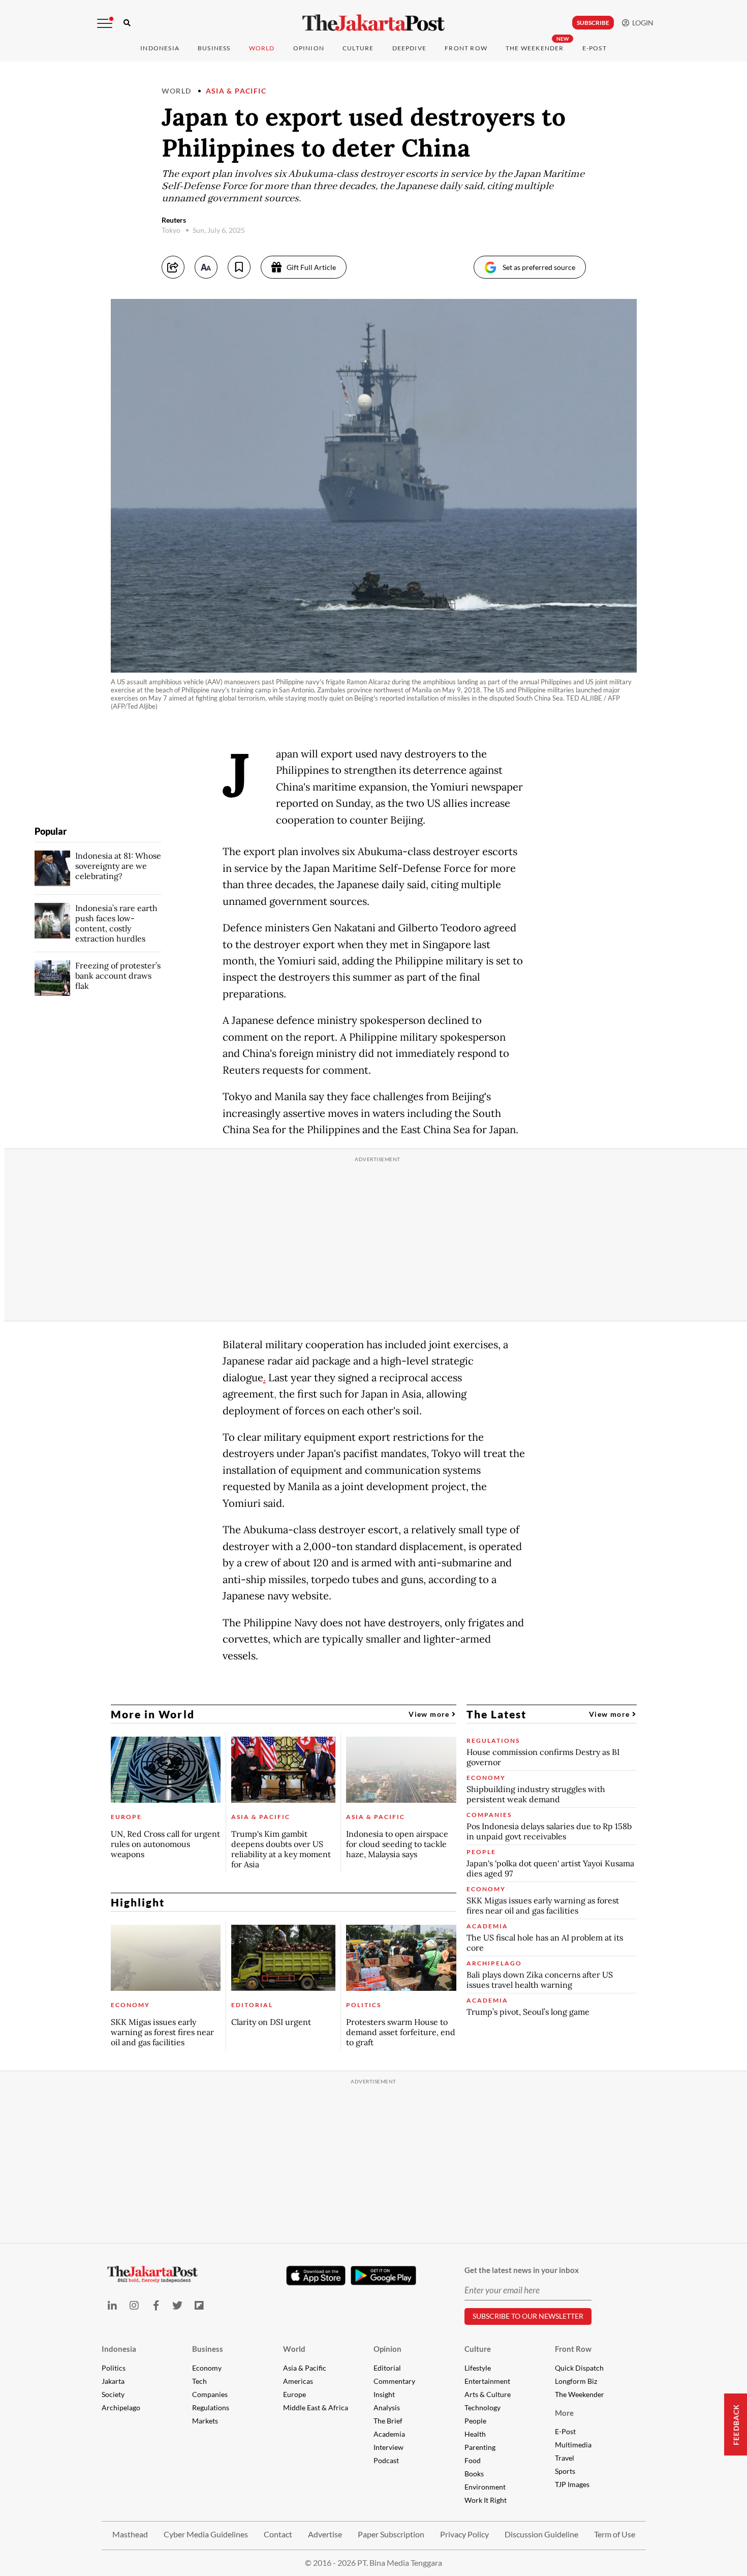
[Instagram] (134, 2305)
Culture (478, 2349)
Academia (389, 2434)
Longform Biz (576, 2381)
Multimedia (573, 2445)
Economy (207, 2368)
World (262, 48)
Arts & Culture (488, 2394)
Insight (384, 2394)
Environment (485, 2487)
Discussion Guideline (541, 2534)
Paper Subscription (391, 2534)
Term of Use (615, 2534)
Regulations (211, 2407)
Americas (298, 2381)
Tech (199, 2381)
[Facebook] (156, 2305)
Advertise (325, 2534)
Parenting (480, 2447)
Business (214, 48)
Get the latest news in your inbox (522, 2270)
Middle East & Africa (316, 2407)
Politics (114, 2368)
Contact (278, 2534)
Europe (294, 2394)
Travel (565, 2458)
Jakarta (113, 2381)
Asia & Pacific (236, 91)
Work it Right (486, 2500)
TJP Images (572, 2484)
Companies (210, 2394)
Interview (388, 2447)
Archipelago (121, 2407)
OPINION (309, 48)
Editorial (387, 2368)
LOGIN (641, 23)
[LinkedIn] (113, 2305)
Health (475, 2434)
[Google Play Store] (384, 2276)
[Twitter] (178, 2305)
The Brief (388, 2421)
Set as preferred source (539, 267)
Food (473, 2460)
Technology (483, 2407)
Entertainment (487, 2381)
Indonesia (160, 48)
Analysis (387, 2407)
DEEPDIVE (410, 48)
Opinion (387, 2349)
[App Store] (316, 2275)
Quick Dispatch (579, 2368)
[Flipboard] (199, 2305)
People (475, 2421)
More (564, 2413)
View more (430, 1714)
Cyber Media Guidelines (206, 2534)
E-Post (595, 48)
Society (113, 2394)
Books (474, 2474)
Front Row (466, 48)
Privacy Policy (464, 2534)
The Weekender (535, 48)
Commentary (394, 2381)
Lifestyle (478, 2368)
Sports (565, 2471)
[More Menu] (105, 23)
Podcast (386, 2460)
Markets (205, 2421)
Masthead (130, 2534)
